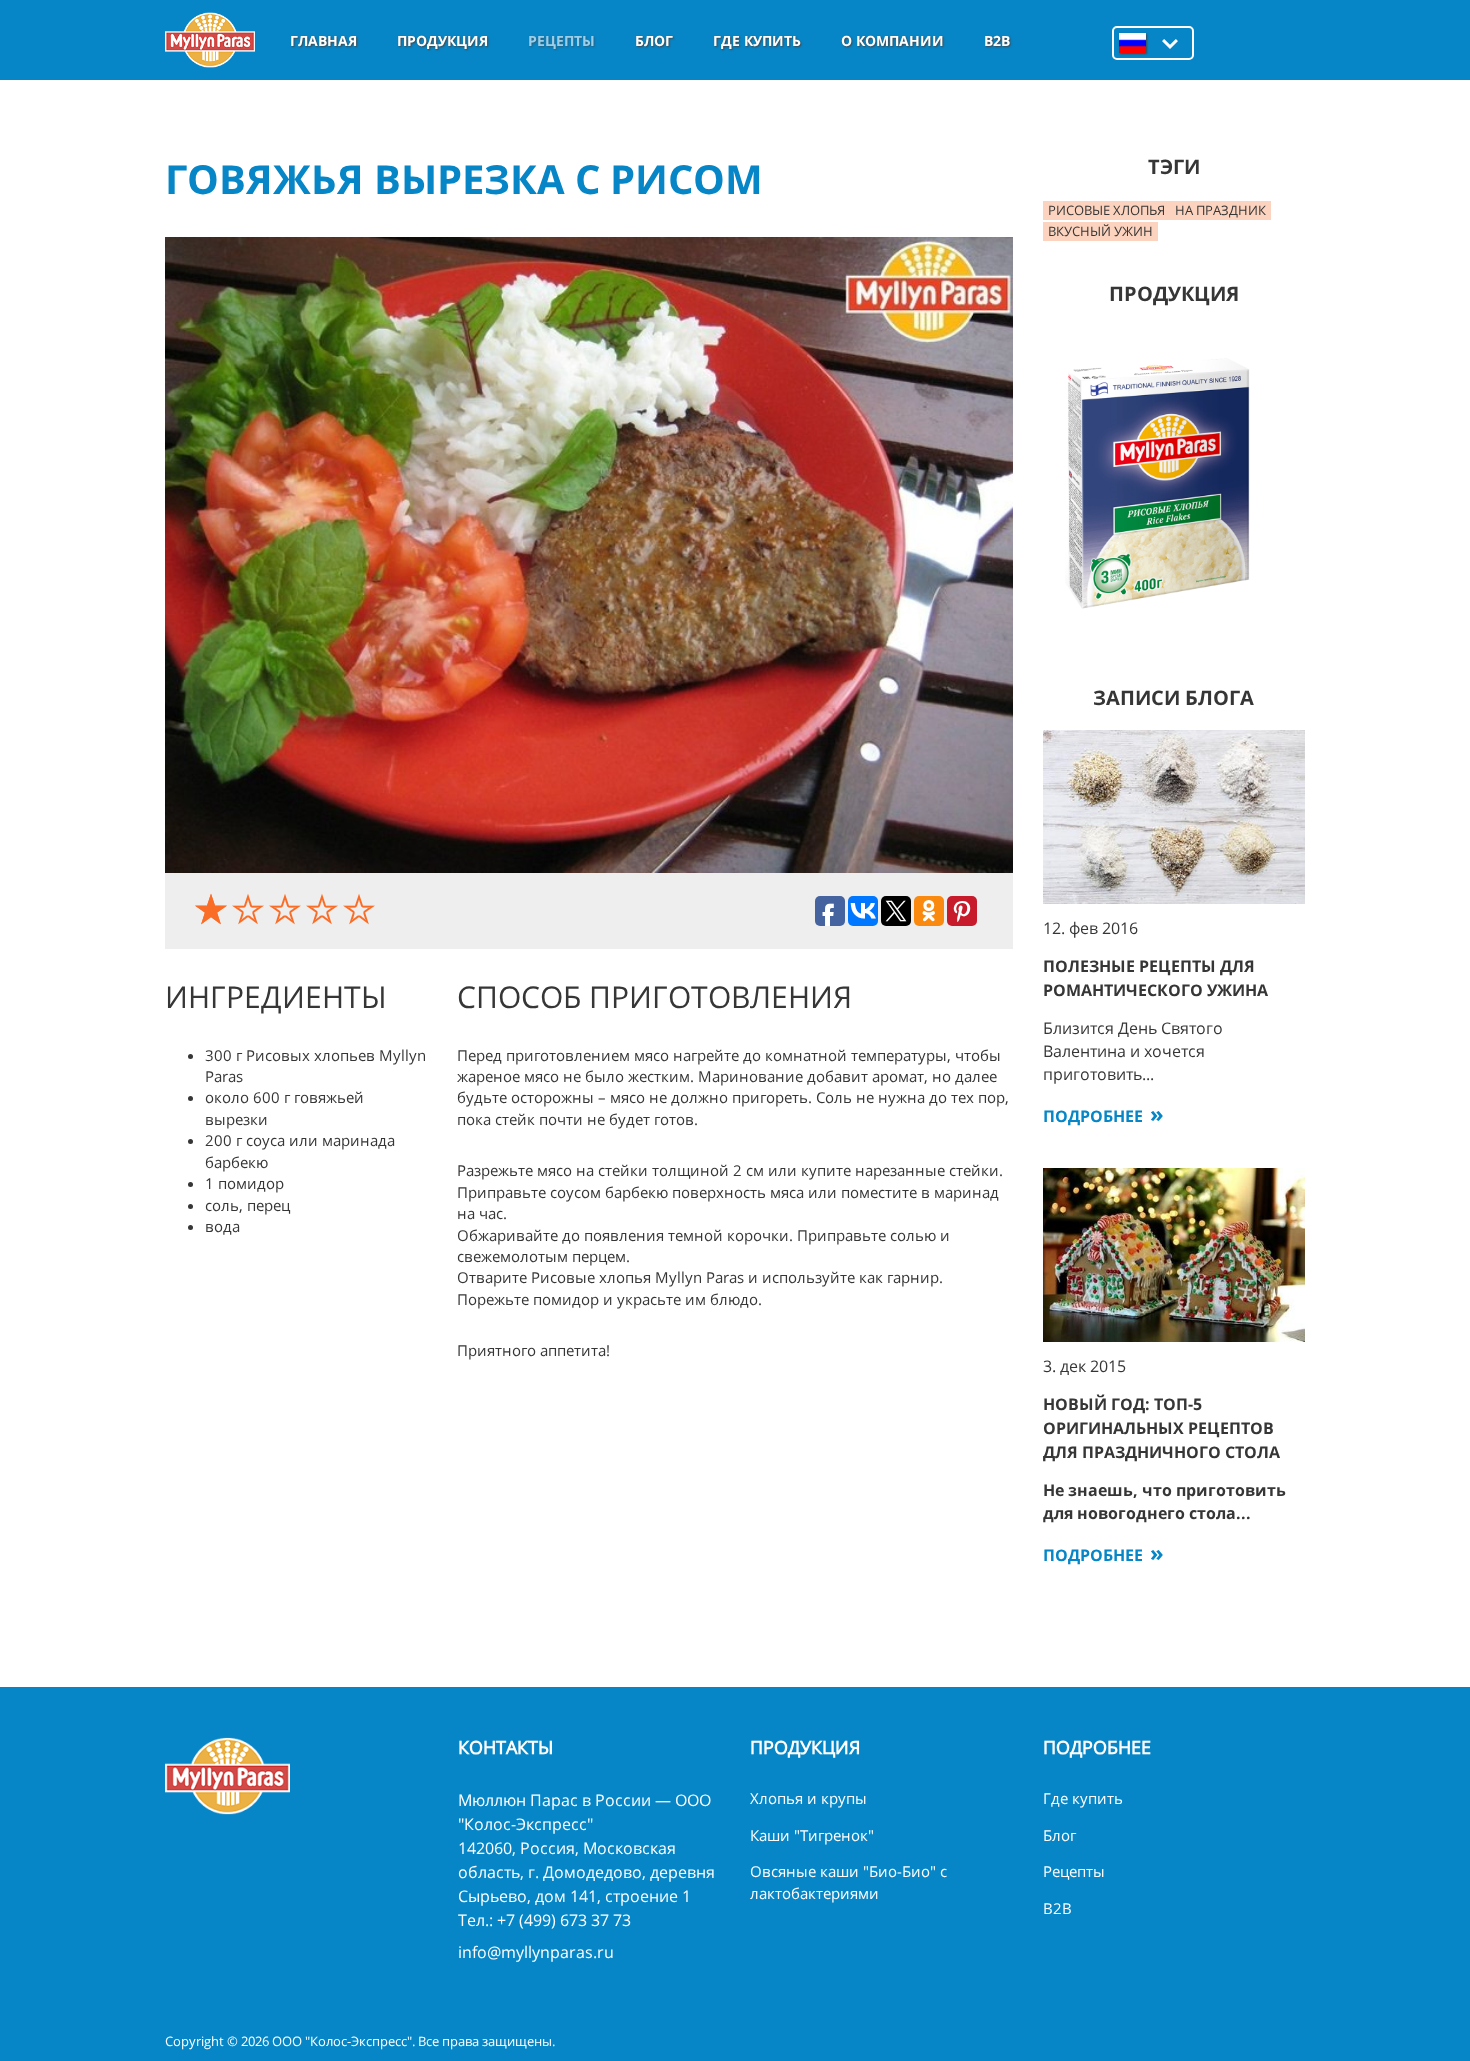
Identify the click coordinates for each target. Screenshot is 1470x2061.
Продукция (442, 41)
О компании (892, 41)
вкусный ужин (1100, 231)
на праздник (1220, 210)
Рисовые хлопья (1106, 210)
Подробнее (1093, 1116)
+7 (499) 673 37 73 (564, 1920)
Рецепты (561, 41)
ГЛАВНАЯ (323, 41)
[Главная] (210, 40)
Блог (654, 41)
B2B (997, 41)
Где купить (757, 41)
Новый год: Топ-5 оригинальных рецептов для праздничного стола (1161, 1428)
